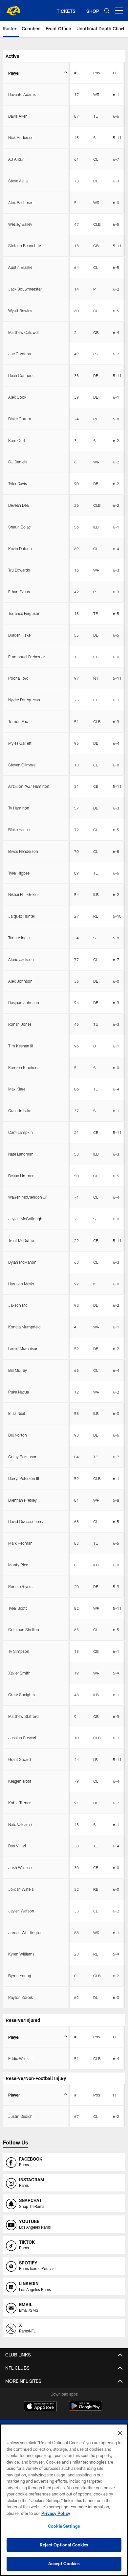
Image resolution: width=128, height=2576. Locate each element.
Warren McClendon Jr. (28, 1197)
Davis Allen (18, 116)
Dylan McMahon (22, 1262)
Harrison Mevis (21, 1284)
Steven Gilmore (22, 765)
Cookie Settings (64, 2526)
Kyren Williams (21, 1954)
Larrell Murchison (23, 1348)
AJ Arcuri (16, 159)
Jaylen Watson (21, 1911)
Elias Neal (17, 1413)
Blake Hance (19, 830)
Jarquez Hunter (22, 916)
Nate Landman (21, 1154)
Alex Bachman (21, 202)
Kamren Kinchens (24, 1067)
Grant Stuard (20, 1759)
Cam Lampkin (21, 1132)
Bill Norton (18, 1435)
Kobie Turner (19, 1803)
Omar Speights (21, 1695)
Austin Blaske (20, 267)
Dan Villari (17, 1846)
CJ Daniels (18, 462)
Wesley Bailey (20, 224)
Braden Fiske (19, 635)
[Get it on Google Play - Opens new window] (85, 2409)
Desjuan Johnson (24, 1002)
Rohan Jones (20, 1024)
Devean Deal (19, 505)
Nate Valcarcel (20, 1824)
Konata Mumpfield (24, 1327)
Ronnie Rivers (20, 1586)
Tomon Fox (18, 721)
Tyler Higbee (19, 873)
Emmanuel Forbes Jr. (27, 657)
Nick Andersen (21, 137)
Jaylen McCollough (25, 1219)
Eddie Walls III (20, 2058)
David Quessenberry (26, 1521)
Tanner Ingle (19, 938)
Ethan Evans (19, 592)
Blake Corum (20, 419)
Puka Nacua (19, 1392)
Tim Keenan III (21, 1046)
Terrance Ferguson (24, 613)
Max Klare (17, 1089)
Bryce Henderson (23, 851)
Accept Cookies (64, 2564)
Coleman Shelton (24, 1629)
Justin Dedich (20, 2116)
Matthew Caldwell (24, 332)
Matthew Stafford (23, 1716)
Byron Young (20, 1976)
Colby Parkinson (23, 1457)
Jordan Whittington (25, 1932)
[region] (64, 2500)
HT (116, 73)
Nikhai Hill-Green (23, 894)
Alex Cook (17, 397)
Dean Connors (21, 375)
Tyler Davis (18, 483)
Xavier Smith (19, 1673)
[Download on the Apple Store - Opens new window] (40, 2407)
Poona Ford (18, 678)
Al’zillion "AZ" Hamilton (29, 786)
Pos (97, 73)
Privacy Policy (56, 2513)
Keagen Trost (20, 1781)
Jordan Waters (21, 1889)
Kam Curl (17, 440)
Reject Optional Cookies (64, 2545)
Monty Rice (18, 1565)
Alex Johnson (20, 981)
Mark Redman (20, 1543)
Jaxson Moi (18, 1305)
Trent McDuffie (21, 1240)
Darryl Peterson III (24, 1478)
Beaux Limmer (21, 1176)
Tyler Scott (18, 1608)
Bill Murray (18, 1370)
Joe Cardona (20, 354)
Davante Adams (22, 94)
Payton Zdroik (21, 1997)
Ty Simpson (19, 1651)
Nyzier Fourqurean (24, 700)
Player (14, 73)
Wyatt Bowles (20, 311)
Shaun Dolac (19, 527)
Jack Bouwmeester (25, 289)
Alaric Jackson (21, 959)
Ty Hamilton (19, 808)
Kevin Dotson (20, 549)
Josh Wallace (20, 1867)
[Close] (120, 2433)
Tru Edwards (19, 570)
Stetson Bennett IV (25, 246)
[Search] (107, 11)
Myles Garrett (20, 743)
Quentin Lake (20, 1111)
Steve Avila (18, 181)
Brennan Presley (22, 1500)
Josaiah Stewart (22, 1738)
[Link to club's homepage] (13, 8)
